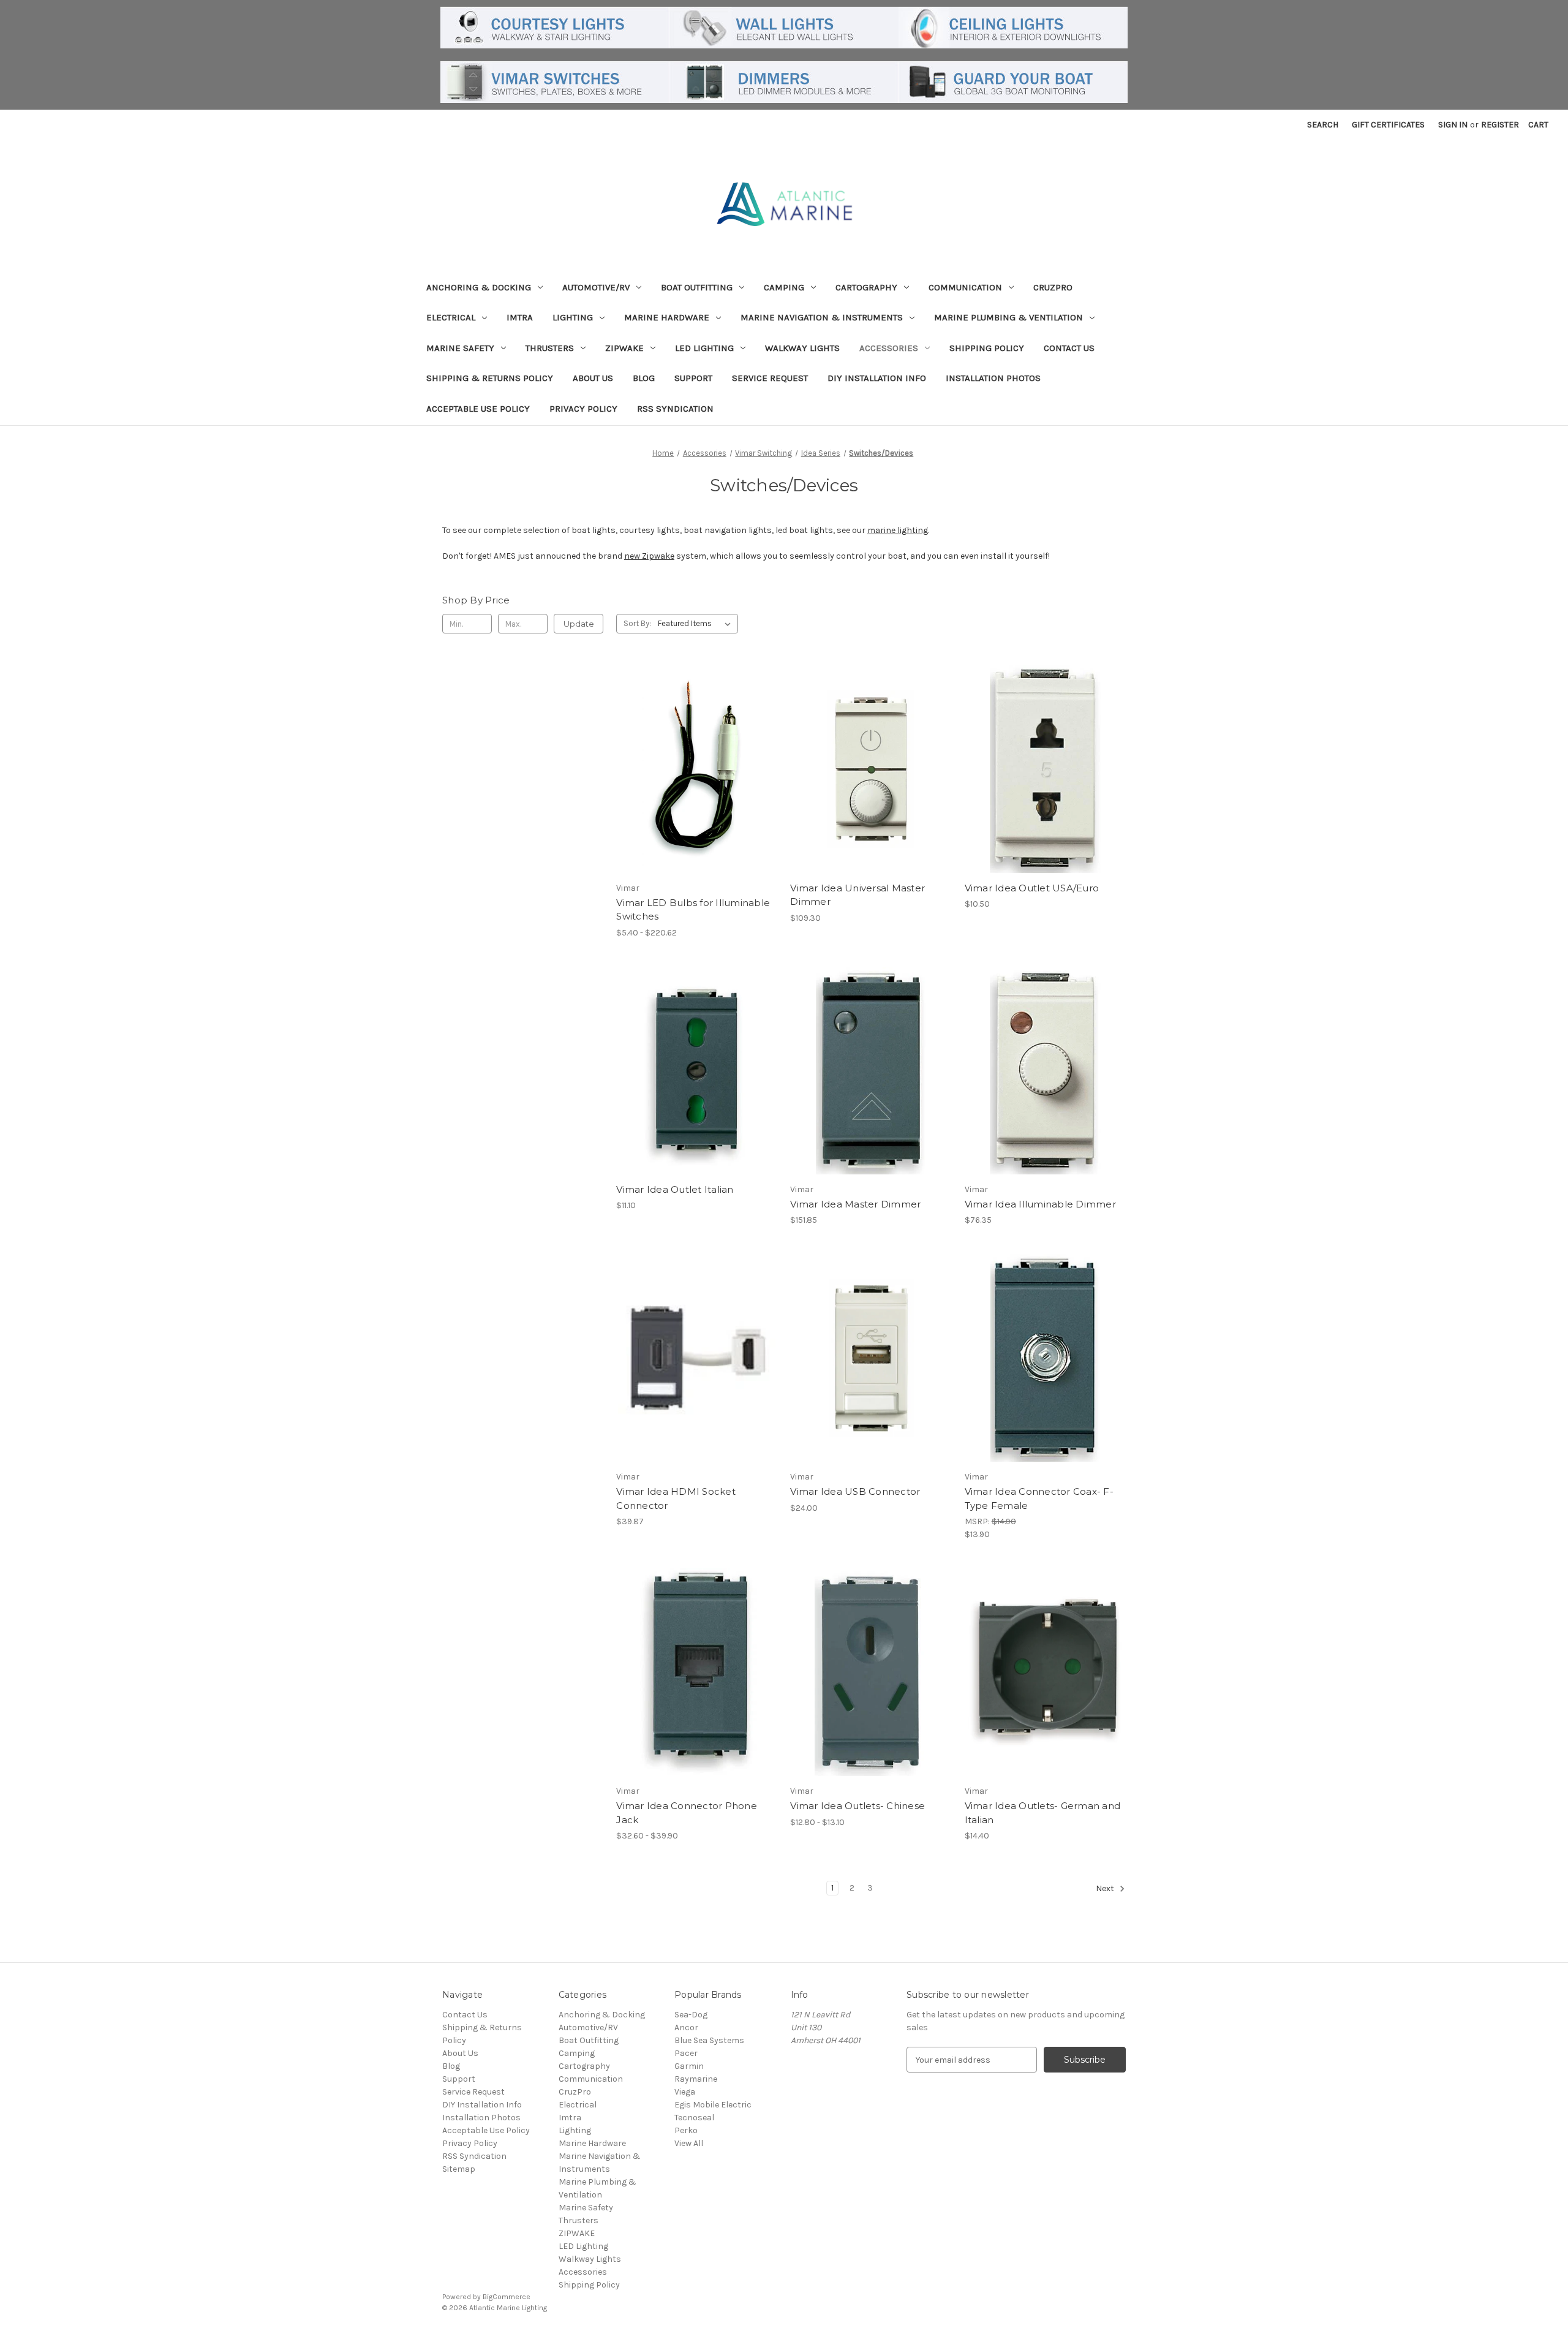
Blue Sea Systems (709, 2040)
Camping (784, 287)
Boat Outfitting (697, 287)
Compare (693, 769)
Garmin (689, 2066)
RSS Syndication (675, 409)
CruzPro (1053, 287)
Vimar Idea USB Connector (855, 1491)
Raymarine (696, 2079)
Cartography (866, 287)
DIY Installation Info (877, 378)
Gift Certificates (1388, 125)
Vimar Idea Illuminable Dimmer (1040, 1204)
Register (1500, 125)
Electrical (451, 317)
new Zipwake (649, 556)
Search (1323, 125)
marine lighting (898, 530)
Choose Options (697, 791)
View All (689, 2143)
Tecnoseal (694, 2118)
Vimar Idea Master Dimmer (855, 1204)
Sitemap (459, 2169)
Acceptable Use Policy (478, 409)
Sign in (1453, 125)
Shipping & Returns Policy (490, 378)
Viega (685, 2092)
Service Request (770, 378)
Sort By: (637, 623)
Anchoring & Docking (479, 287)
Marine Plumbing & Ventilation (1008, 317)
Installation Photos (993, 378)
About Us (593, 378)
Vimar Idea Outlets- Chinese (858, 1806)
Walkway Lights (802, 348)
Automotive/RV (596, 287)
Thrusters (550, 348)
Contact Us (1069, 348)
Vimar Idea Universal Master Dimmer (858, 895)
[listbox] (697, 624)
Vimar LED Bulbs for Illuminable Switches (693, 910)
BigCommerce (507, 2297)
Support (693, 378)
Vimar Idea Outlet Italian (675, 1189)
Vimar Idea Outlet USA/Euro (1032, 888)
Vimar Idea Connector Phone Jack (687, 1813)
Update (579, 624)
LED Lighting (704, 348)
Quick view (687, 747)
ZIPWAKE (624, 348)
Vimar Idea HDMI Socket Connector (676, 1498)
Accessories (889, 348)
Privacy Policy (583, 409)
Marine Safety (460, 348)
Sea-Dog (691, 2015)
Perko (686, 2130)
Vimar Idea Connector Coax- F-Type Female (1039, 1498)
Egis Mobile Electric (713, 2105)
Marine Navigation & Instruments (822, 317)
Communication (965, 287)
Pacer (686, 2053)
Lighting (573, 317)
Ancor (686, 2027)
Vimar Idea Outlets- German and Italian (1043, 1813)
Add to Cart (871, 791)
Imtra (520, 317)
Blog (644, 378)
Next (1106, 1889)
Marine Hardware (667, 317)
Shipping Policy (987, 348)
